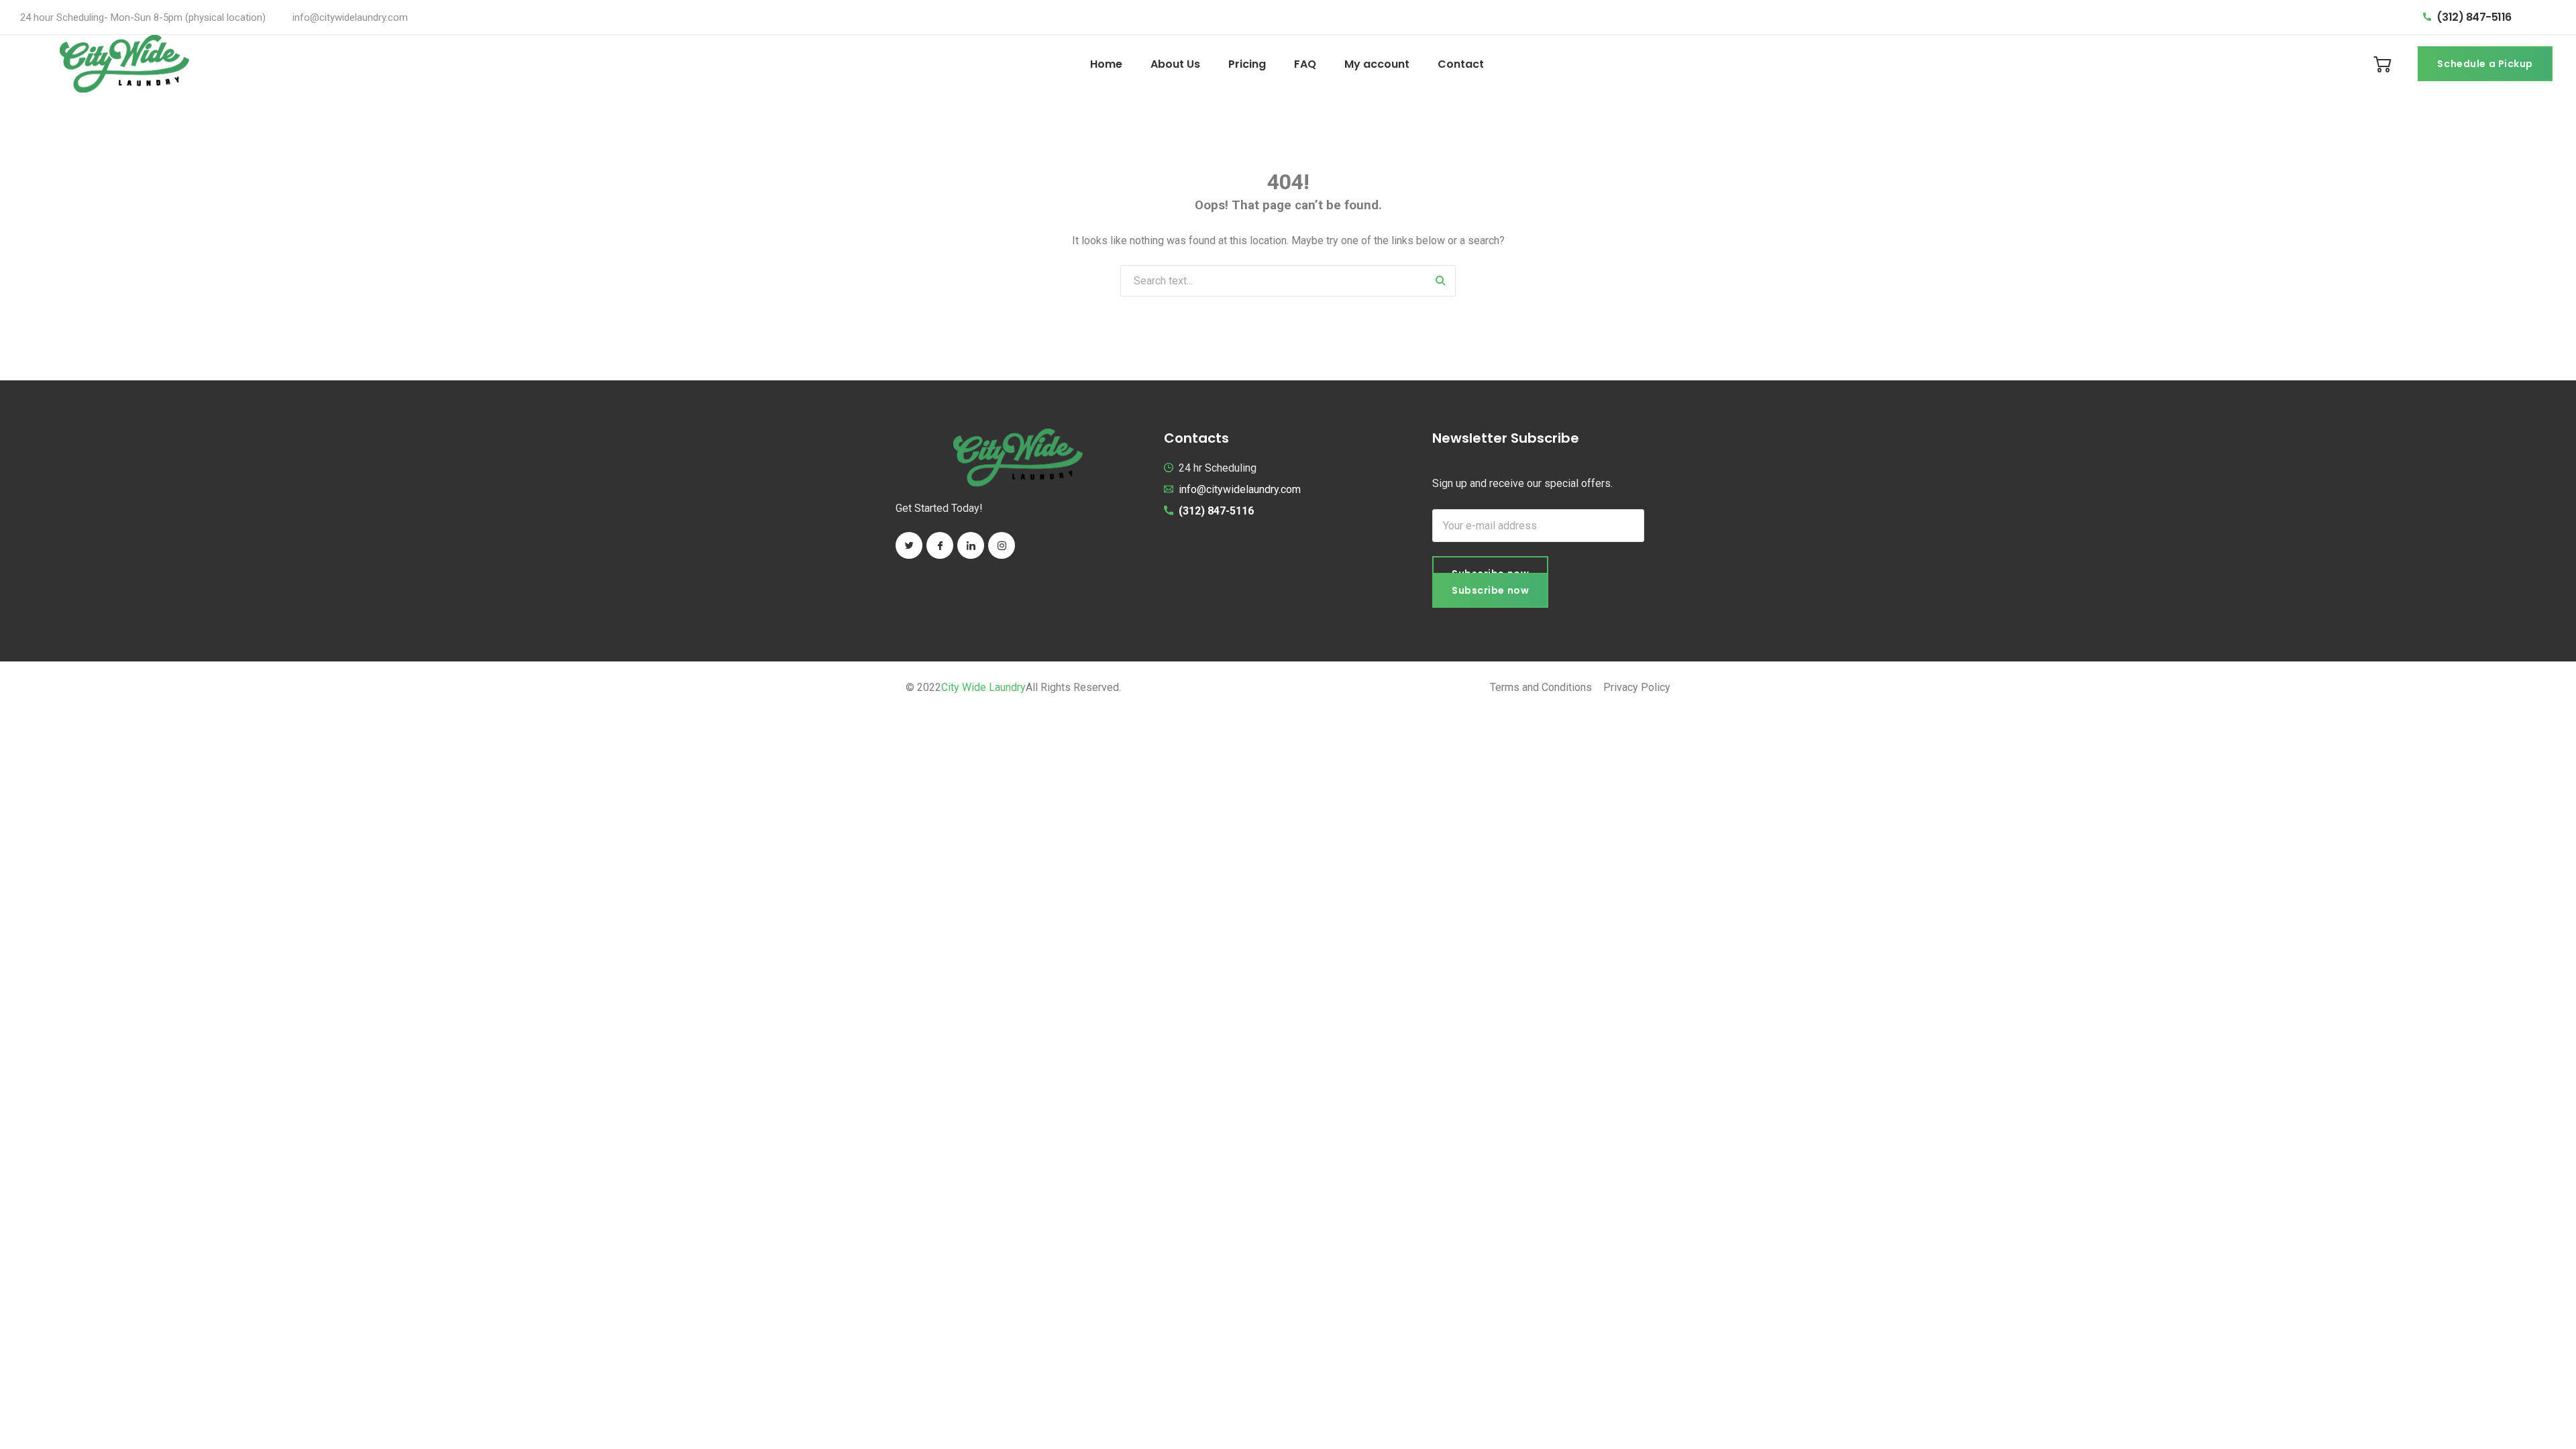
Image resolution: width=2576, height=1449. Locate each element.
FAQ (1305, 64)
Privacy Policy (1637, 687)
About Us (1175, 64)
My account (1377, 64)
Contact (1461, 64)
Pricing (1247, 64)
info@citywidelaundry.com (350, 17)
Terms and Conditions (1541, 687)
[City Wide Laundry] (124, 64)
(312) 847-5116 (2474, 17)
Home (1106, 64)
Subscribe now (1490, 590)
